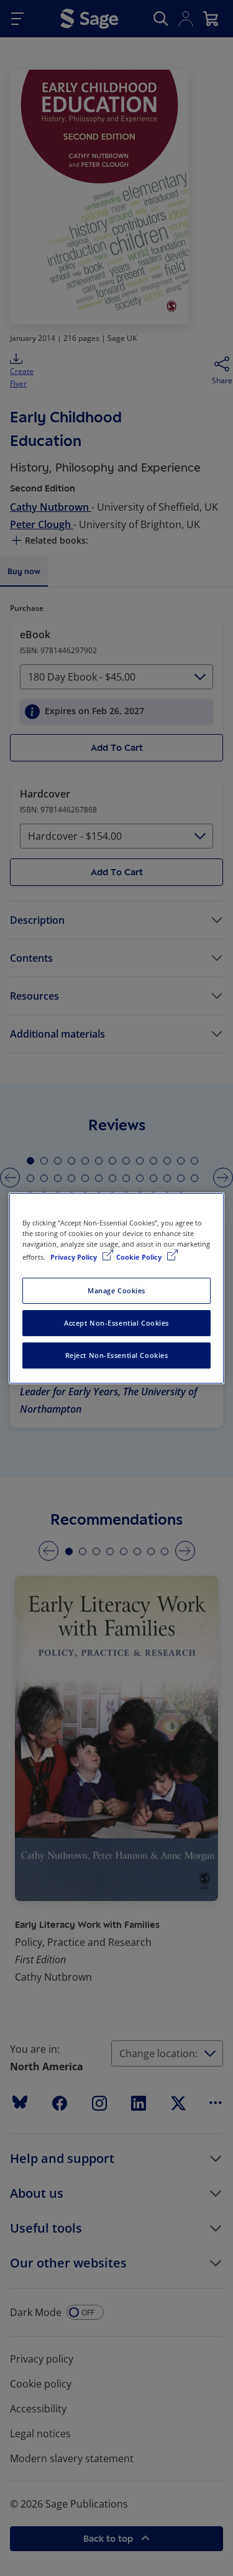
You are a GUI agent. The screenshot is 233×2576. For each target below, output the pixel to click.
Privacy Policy (75, 1257)
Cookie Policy (140, 1257)
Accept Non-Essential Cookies (116, 1323)
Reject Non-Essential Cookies (117, 1355)
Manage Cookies (116, 1290)
